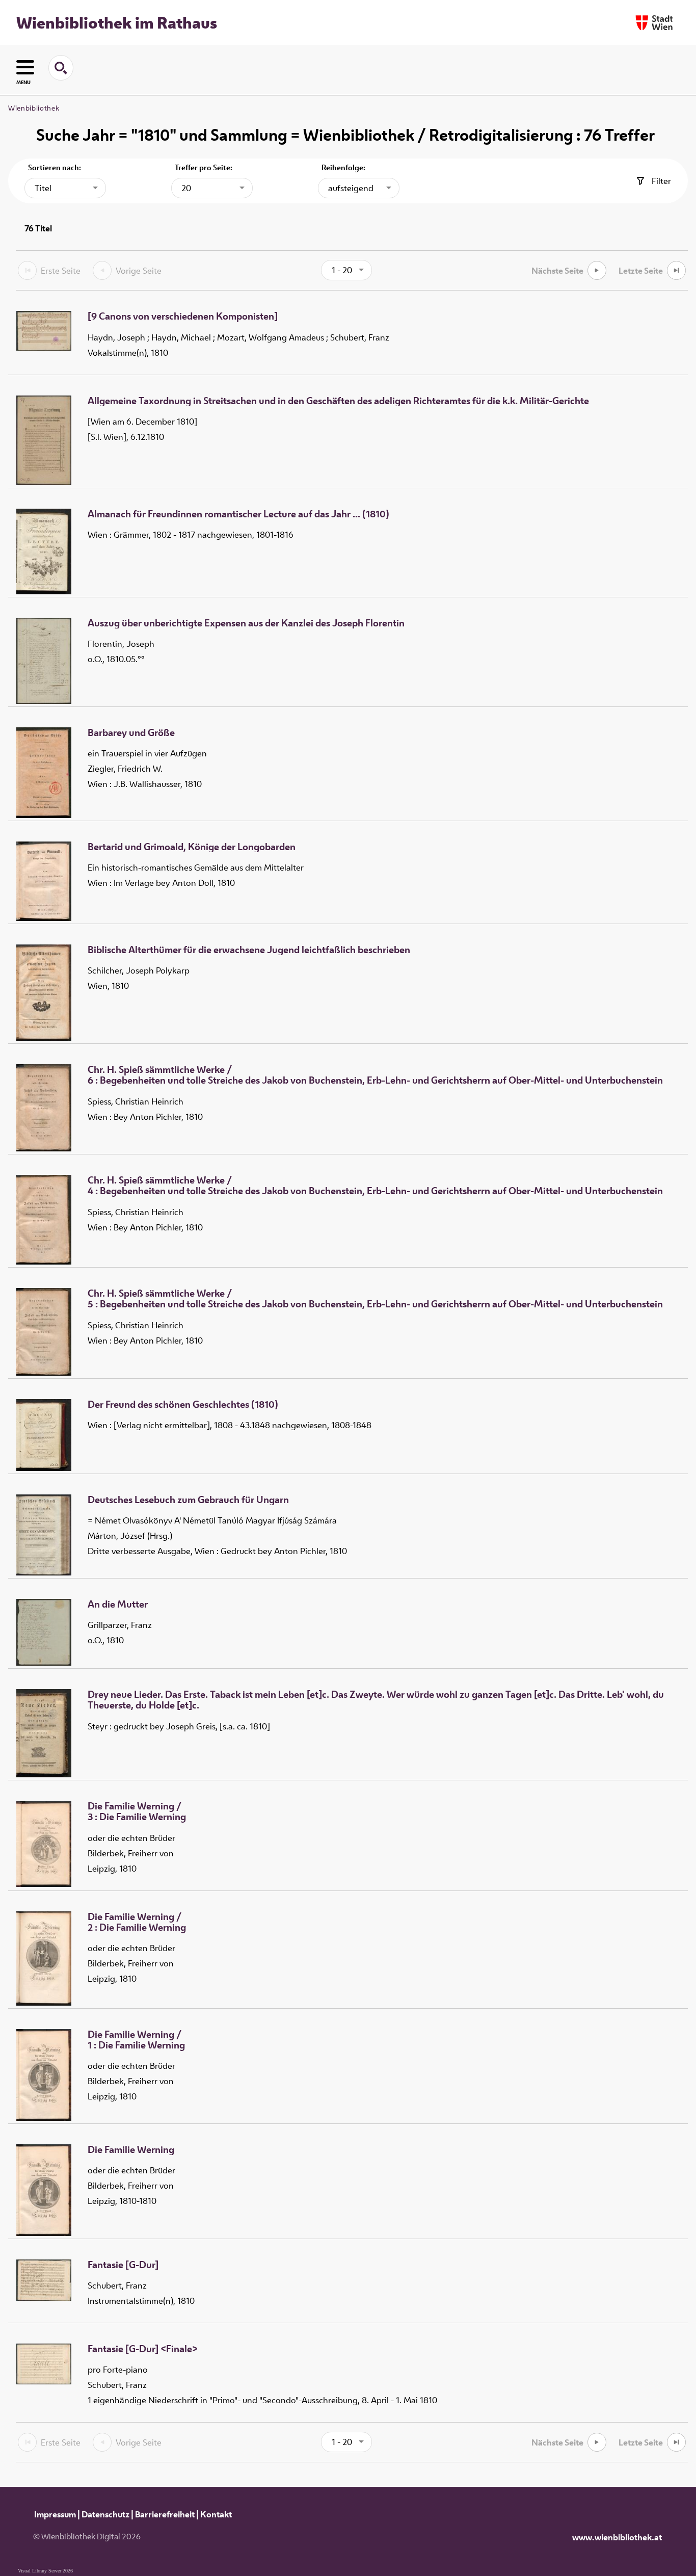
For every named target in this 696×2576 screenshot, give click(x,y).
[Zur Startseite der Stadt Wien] (654, 23)
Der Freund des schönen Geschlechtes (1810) (183, 1405)
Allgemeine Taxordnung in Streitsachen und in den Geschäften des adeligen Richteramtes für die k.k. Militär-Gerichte (338, 401)
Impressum (55, 2514)
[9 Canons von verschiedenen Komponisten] (183, 317)
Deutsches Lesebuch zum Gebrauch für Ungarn (188, 1500)
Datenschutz (105, 2514)
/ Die (137, 1812)
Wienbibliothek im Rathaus (117, 22)
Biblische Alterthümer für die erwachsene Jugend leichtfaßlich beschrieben (249, 950)
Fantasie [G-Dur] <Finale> (143, 2349)
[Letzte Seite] (676, 270)
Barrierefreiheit (165, 2514)
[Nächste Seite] (597, 270)
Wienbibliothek (34, 108)
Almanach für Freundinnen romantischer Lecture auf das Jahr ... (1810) (238, 514)
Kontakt (216, 2514)
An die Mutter (118, 1605)
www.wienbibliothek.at (617, 2537)
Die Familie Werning (131, 2150)
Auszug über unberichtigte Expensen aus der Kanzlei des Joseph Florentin (246, 623)
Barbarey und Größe (131, 733)
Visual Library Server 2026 (45, 2571)
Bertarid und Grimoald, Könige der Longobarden (192, 847)
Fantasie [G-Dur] (123, 2265)
